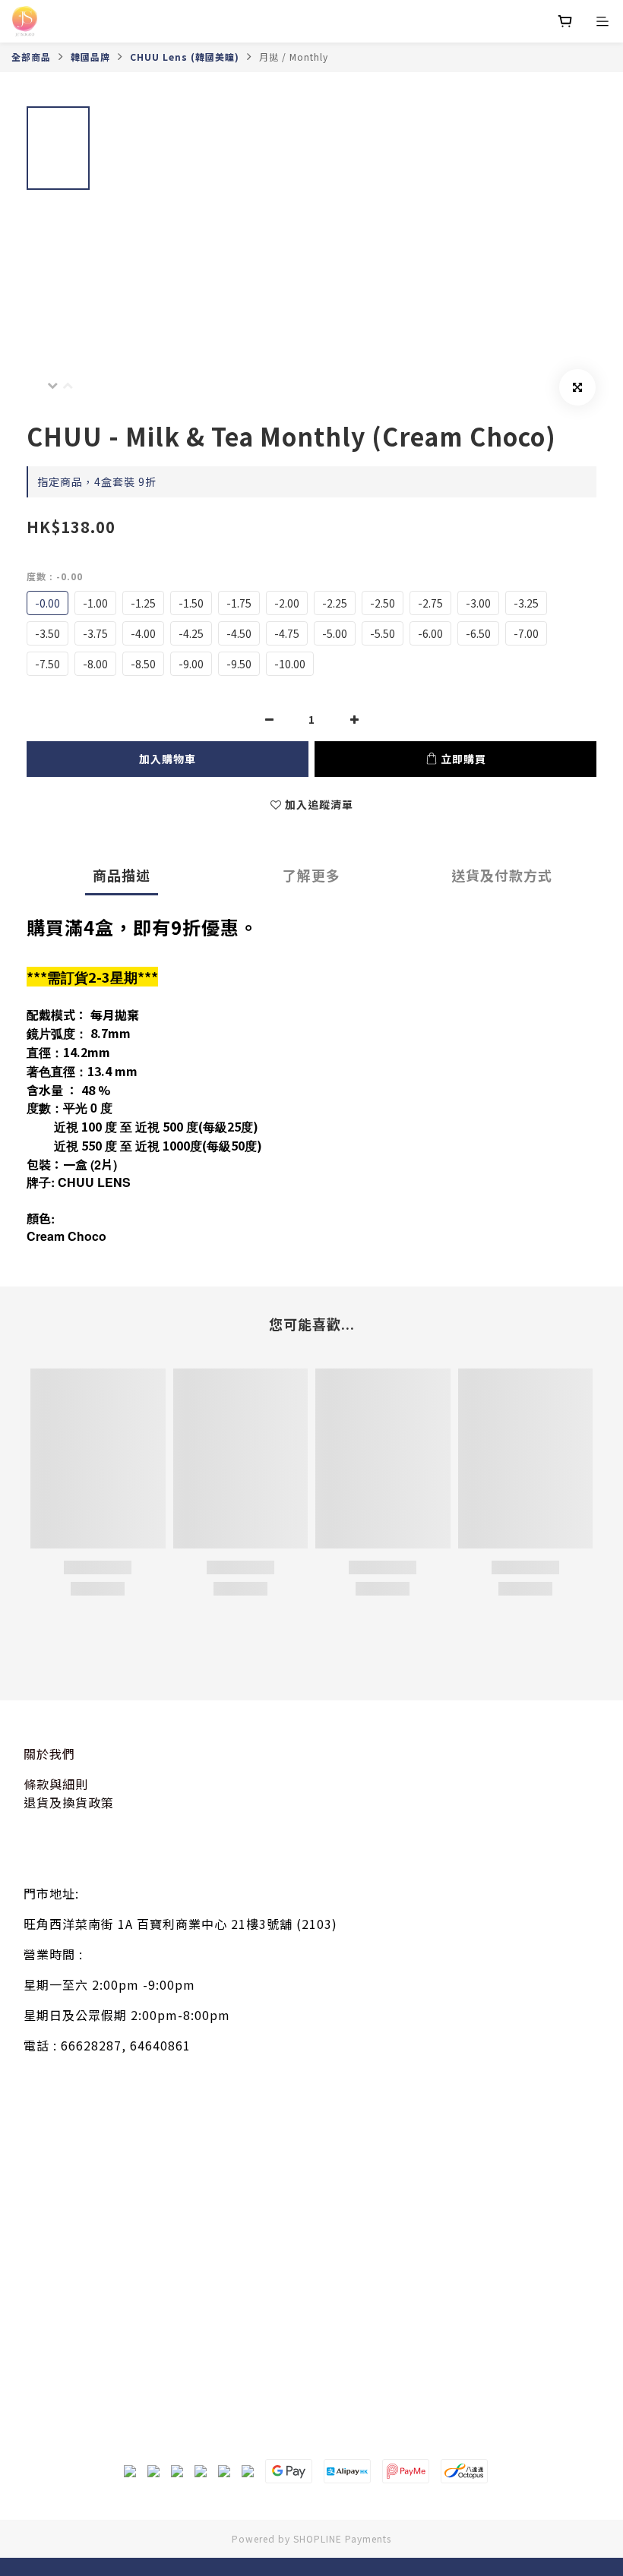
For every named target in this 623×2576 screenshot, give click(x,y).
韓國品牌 (90, 57)
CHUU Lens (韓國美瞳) (185, 57)
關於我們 (49, 1754)
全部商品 (31, 57)
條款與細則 (56, 1784)
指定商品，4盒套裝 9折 (97, 481)
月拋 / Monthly (294, 57)
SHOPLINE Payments (342, 2538)
